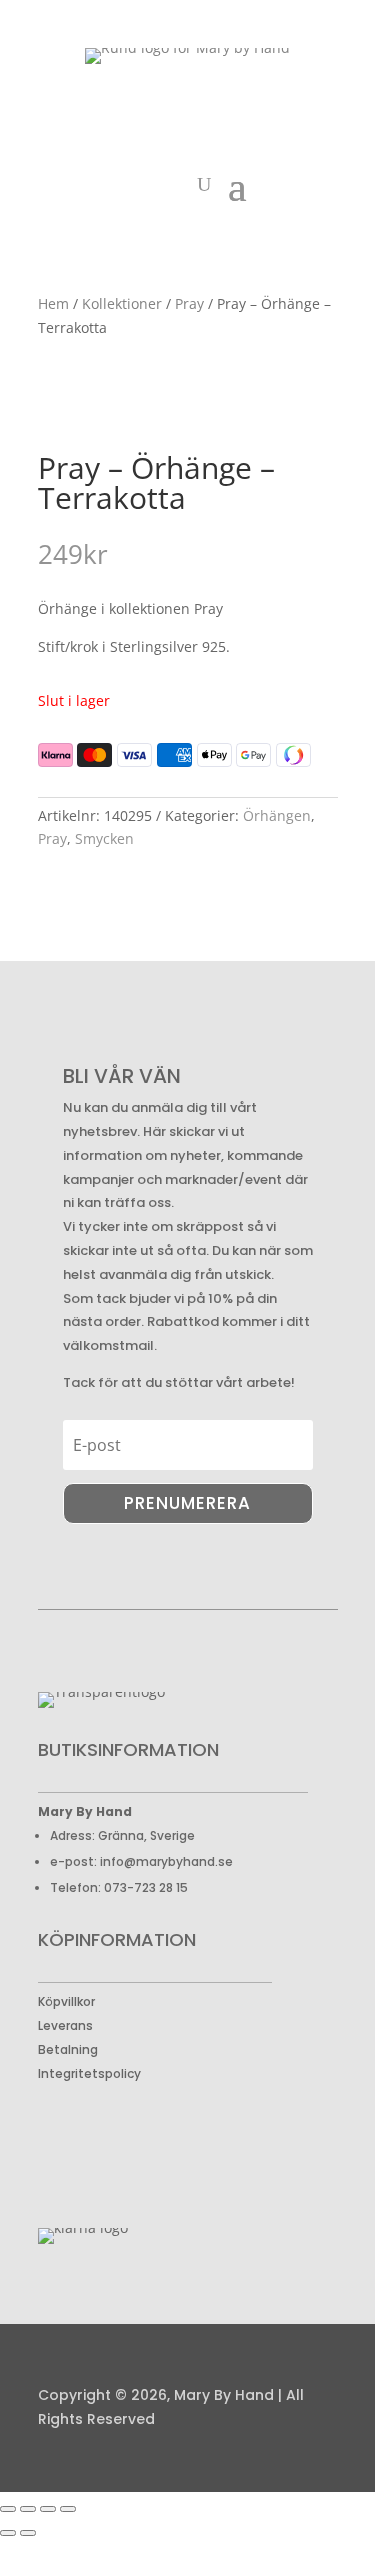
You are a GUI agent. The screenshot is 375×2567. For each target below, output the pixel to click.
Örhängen (277, 815)
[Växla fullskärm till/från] (28, 2509)
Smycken (104, 838)
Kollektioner (122, 303)
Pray (189, 303)
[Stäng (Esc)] (68, 2509)
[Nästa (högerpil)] (28, 2533)
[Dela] (48, 2509)
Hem (53, 303)
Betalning (68, 2049)
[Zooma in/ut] (8, 2509)
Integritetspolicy (89, 2073)
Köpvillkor (66, 2001)
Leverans (65, 2025)
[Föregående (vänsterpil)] (8, 2533)
